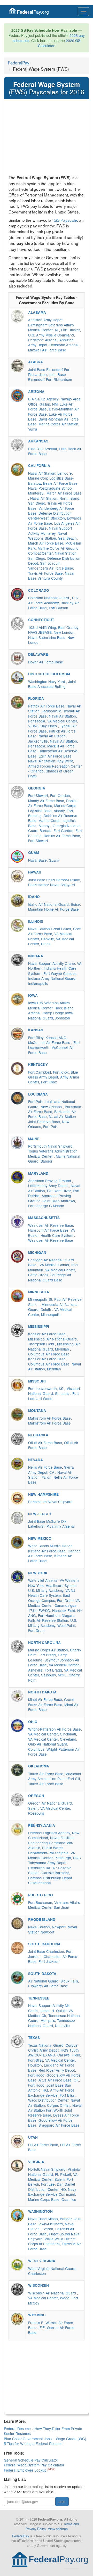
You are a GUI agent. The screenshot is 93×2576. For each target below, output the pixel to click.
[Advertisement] (47, 138)
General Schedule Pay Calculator (31, 2460)
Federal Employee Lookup (26, 2470)
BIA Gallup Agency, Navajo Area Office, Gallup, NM (54, 401)
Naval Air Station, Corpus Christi (54, 2102)
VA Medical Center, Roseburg (50, 1811)
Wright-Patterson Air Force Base (55, 1729)
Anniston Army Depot (45, 320)
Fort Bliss (36, 2060)
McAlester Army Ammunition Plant (55, 1776)
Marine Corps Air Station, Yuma (54, 426)
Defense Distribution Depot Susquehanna (50, 1880)
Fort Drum (65, 1600)
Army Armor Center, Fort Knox (54, 1079)
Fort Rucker (70, 330)
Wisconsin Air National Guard (53, 2293)
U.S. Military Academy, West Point (53, 1623)
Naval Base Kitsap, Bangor (50, 2219)
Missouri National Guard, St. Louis (54, 1391)
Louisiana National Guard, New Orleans (52, 1104)
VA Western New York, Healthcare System (53, 1583)
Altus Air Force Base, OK (59, 2080)
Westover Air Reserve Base (51, 1225)
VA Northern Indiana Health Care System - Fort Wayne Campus (55, 968)
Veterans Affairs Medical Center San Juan (54, 1905)
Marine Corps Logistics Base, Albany (52, 808)
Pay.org (33, 12)
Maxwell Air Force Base (47, 350)
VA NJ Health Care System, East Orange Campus (52, 1595)
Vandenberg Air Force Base (51, 568)
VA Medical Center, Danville (50, 936)
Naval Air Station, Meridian (55, 1366)
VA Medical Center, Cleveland (52, 1739)
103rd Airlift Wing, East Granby (54, 627)
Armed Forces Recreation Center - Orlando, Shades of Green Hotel (55, 771)
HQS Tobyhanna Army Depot (55, 1860)
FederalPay (18, 63)
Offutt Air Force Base (45, 1443)
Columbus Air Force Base (49, 1354)
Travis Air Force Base (45, 573)
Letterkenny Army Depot (48, 1186)
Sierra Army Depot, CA (51, 1470)
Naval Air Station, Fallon (50, 1475)
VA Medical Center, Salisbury (55, 1672)
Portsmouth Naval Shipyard (50, 1146)
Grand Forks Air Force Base (51, 1702)
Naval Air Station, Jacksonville (55, 708)
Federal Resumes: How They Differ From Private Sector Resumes (43, 2431)
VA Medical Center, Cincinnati (52, 1734)
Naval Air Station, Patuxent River (54, 1188)
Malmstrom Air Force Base (49, 1418)
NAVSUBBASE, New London (51, 632)
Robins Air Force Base (62, 836)
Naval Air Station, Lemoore (50, 473)
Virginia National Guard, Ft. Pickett (54, 2172)
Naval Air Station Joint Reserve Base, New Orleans (52, 1121)
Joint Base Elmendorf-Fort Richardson (50, 377)
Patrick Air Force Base (46, 706)
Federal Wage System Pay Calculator (34, 2465)
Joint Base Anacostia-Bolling (52, 684)
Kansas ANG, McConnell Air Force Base (50, 1040)
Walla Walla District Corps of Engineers (52, 2241)
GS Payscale (65, 220)
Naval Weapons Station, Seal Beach (52, 536)
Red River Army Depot (57, 2070)
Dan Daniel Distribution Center (52, 2187)
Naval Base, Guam (43, 860)
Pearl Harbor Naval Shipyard (52, 885)
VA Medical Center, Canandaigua (54, 1603)
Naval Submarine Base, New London (51, 640)
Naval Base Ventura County (51, 576)
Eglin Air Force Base (55, 756)
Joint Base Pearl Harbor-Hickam (54, 880)
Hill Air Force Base (43, 2145)
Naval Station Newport (53, 1929)
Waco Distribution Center (48, 2100)
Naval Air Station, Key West (51, 761)
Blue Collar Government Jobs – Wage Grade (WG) (45, 2439)
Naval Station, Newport (47, 1927)
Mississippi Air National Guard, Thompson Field (53, 1341)
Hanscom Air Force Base (48, 1230)
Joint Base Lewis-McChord (55, 2221)
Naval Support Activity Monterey (50, 530)
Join (62, 2501)
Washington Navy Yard (47, 681)
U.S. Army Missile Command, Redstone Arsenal (52, 337)
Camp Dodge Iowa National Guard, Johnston (51, 1015)
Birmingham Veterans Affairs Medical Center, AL (51, 327)
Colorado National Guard (49, 598)
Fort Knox (61, 1072)
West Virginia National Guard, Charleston (52, 2271)
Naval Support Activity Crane (52, 963)
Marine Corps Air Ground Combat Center (53, 551)
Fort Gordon (60, 795)
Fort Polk (35, 1101)
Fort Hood (36, 2075)
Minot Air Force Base (45, 1699)
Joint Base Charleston (46, 1951)
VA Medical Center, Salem (53, 2177)
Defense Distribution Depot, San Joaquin (54, 561)
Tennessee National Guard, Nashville (52, 2023)
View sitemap (58, 2529)
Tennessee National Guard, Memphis (54, 2018)
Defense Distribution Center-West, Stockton (50, 516)
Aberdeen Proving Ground (50, 1181)
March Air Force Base (64, 493)
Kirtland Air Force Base (47, 1551)
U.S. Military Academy (46, 1590)
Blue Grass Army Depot (53, 1075)
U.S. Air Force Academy (54, 600)
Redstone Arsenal (64, 345)
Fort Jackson (49, 1961)
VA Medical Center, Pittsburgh (52, 1855)
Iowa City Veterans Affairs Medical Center (49, 1005)
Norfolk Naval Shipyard (47, 2169)
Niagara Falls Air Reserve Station (51, 1618)
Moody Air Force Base (46, 801)
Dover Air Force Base (46, 662)
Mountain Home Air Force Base (53, 909)
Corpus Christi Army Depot (53, 2048)
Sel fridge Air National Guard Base (50, 1277)
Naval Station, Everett (51, 2226)
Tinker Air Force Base (46, 1774)
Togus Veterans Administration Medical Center (53, 1153)
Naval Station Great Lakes (50, 929)
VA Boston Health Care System (52, 1233)
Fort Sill (74, 1779)
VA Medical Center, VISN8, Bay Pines (53, 723)
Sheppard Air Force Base (59, 2125)
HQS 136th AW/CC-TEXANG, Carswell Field (54, 2052)
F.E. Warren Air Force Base (51, 2330)
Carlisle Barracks (55, 1873)
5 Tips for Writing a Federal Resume (33, 2443)
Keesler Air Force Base (47, 1334)
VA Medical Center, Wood (49, 2298)
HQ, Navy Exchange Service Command (52, 2192)
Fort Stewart (38, 795)
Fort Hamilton (49, 1615)
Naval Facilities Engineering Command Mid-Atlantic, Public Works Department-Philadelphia (51, 1845)
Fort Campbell (40, 1072)
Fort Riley (36, 1038)
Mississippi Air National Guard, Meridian (54, 1346)
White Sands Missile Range (50, 1546)
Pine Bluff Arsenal (42, 449)
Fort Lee (48, 2184)
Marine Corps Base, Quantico (52, 2199)
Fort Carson (59, 608)
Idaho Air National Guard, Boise (54, 904)
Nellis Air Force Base (45, 1467)
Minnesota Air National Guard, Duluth (53, 1307)
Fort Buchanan (40, 1902)
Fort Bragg (47, 1655)
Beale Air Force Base (60, 483)
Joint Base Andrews (59, 1201)
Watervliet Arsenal (43, 1580)
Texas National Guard (46, 2045)
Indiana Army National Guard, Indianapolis (52, 981)
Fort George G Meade (46, 1206)
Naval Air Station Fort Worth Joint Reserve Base (55, 2110)
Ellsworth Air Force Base (48, 1986)
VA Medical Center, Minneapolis (50, 1312)
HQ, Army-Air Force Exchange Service (51, 2092)
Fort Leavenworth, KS (46, 1388)
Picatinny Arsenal (61, 1526)
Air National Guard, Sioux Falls (53, 1981)
